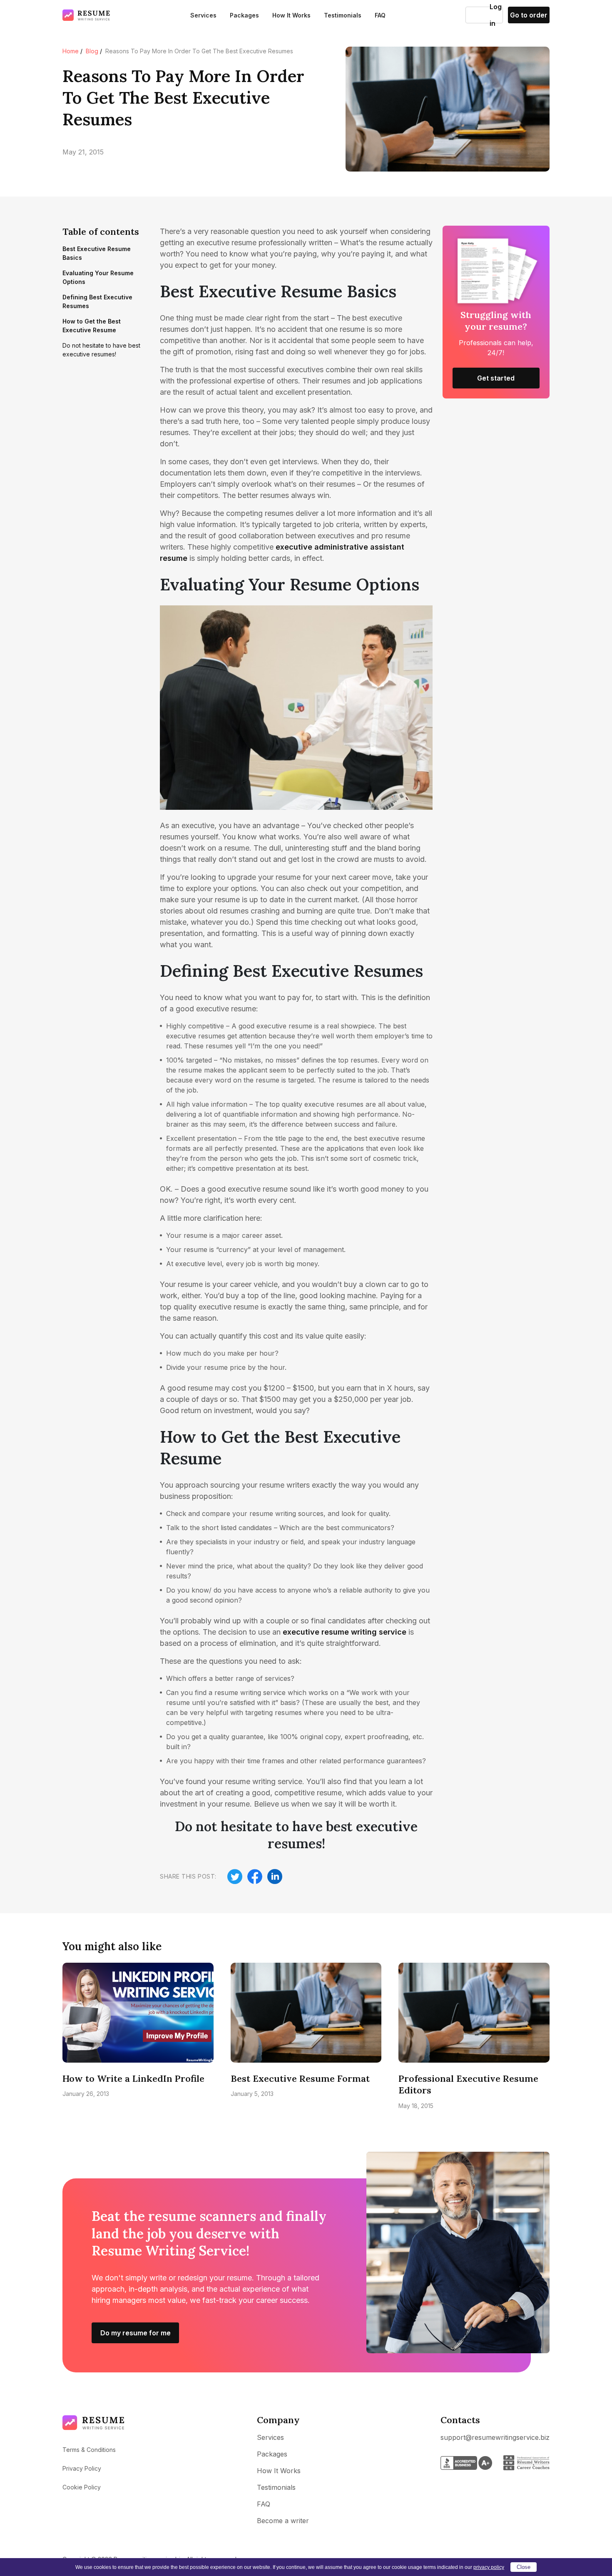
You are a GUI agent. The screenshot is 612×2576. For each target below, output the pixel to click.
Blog (92, 51)
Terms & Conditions (89, 2450)
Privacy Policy (82, 2468)
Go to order (529, 15)
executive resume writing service (345, 1632)
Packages (244, 15)
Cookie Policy (82, 2487)
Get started (496, 378)
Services (203, 15)
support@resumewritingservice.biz (495, 2437)
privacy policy (489, 2567)
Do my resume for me (136, 2333)
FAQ (380, 15)
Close (524, 2567)
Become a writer (283, 2521)
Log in (478, 15)
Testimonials (343, 15)
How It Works (291, 15)
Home (71, 51)
